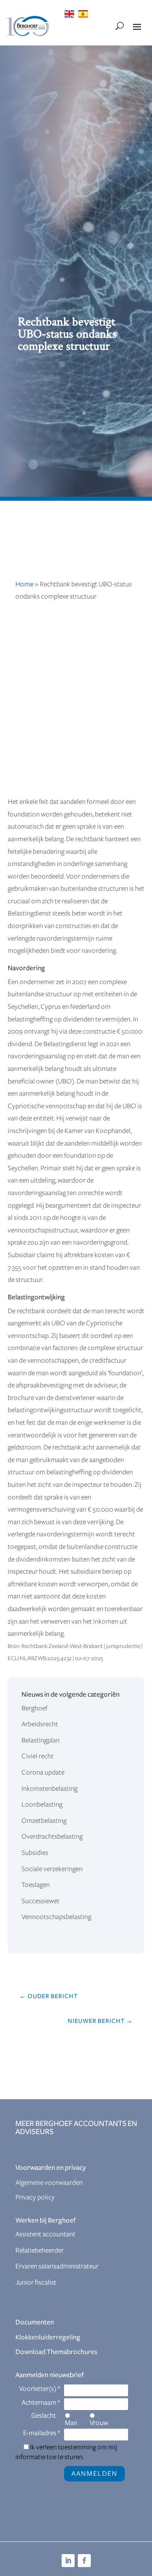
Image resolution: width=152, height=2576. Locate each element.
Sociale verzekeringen (52, 1869)
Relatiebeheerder (40, 2251)
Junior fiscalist (36, 2283)
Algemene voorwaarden (49, 2183)
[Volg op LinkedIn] (68, 2561)
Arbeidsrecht (40, 1724)
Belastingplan (41, 1740)
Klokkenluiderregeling (48, 2337)
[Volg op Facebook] (84, 2561)
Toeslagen (36, 1885)
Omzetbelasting (44, 1821)
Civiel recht (37, 1756)
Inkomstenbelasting (49, 1789)
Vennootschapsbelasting (56, 1917)
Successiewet (41, 1901)
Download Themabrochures (56, 2352)
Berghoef (34, 1708)
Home (24, 584)
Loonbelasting (42, 1805)
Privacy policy (35, 2197)
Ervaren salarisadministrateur (57, 2266)
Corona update (43, 1773)
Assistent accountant (45, 2234)
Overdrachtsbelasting (52, 1837)
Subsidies (35, 1853)
